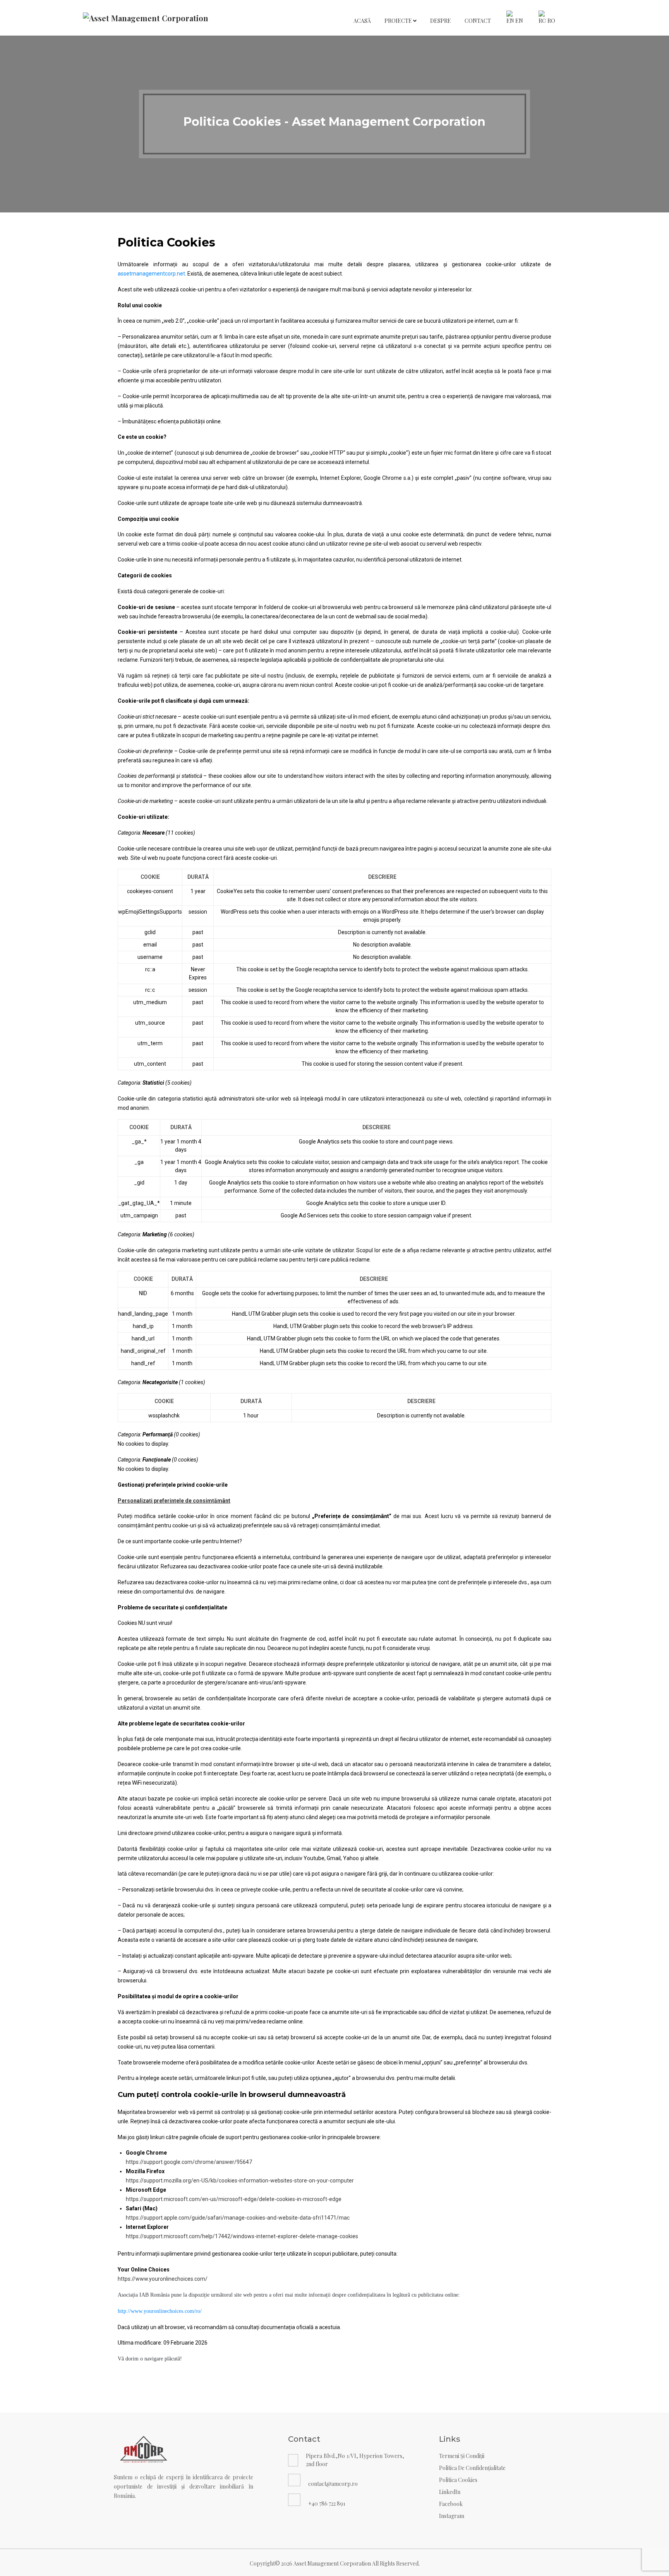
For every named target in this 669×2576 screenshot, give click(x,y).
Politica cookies (458, 2480)
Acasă (362, 21)
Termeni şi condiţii (462, 2456)
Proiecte (399, 21)
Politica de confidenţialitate (472, 2468)
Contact (478, 21)
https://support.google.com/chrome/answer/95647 (189, 2162)
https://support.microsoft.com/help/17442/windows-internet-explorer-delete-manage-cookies (242, 2236)
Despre (441, 21)
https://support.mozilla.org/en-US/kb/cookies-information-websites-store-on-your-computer (240, 2181)
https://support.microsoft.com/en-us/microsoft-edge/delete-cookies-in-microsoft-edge (234, 2199)
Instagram (452, 2516)
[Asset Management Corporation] (146, 18)
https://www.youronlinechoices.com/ (163, 2279)
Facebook (451, 2504)
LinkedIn (450, 2492)
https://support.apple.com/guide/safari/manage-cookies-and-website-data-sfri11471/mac (238, 2218)
